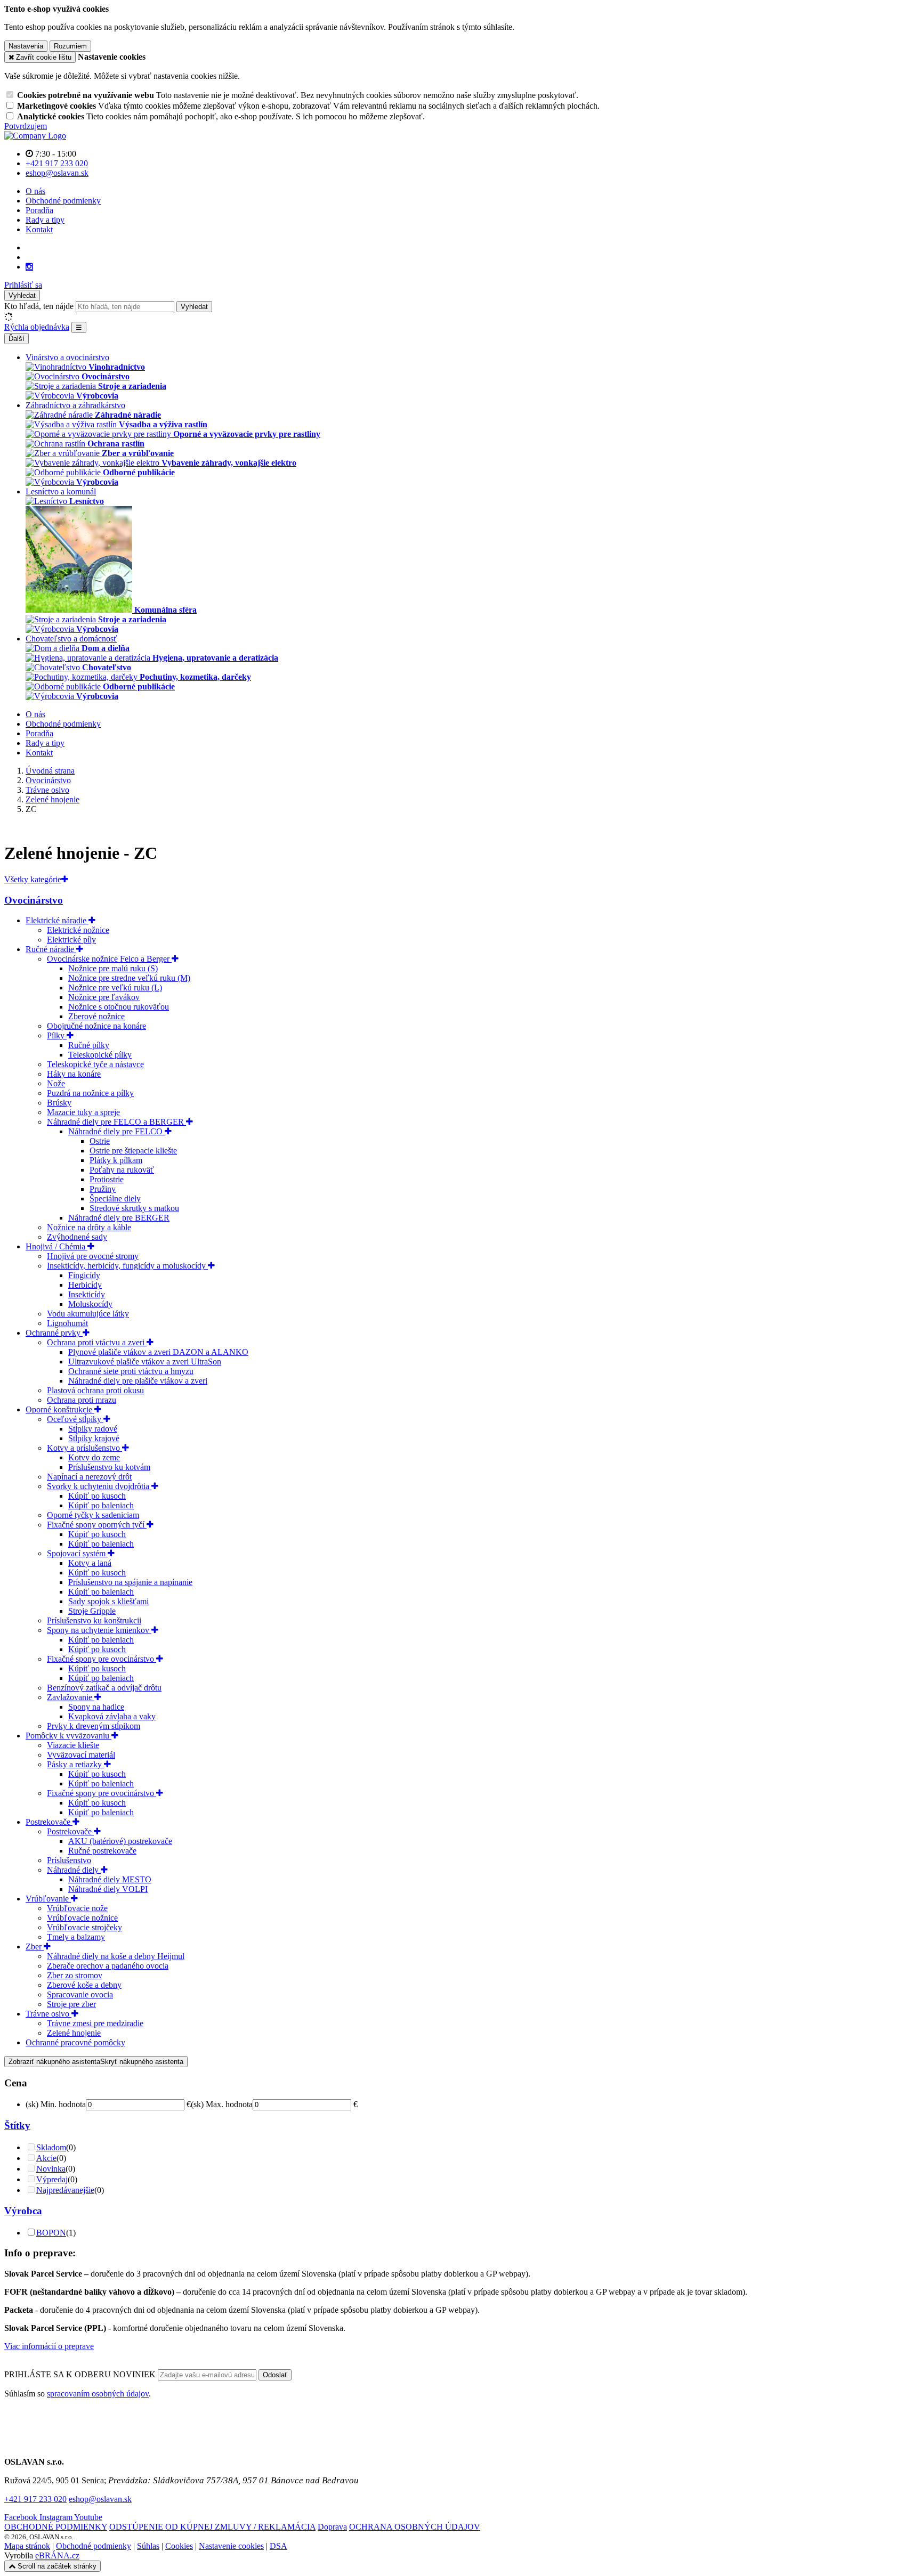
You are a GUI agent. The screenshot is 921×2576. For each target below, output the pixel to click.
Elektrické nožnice (78, 930)
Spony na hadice (96, 1707)
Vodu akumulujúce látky (88, 1314)
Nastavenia (26, 46)
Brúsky (59, 1103)
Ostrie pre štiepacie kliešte (133, 1151)
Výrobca (23, 2211)
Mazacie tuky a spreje (83, 1112)
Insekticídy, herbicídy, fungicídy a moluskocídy (127, 1266)
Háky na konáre (74, 1074)
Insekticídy (87, 1294)
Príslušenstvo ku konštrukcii (94, 1620)
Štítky (17, 2126)
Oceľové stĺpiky (75, 1419)
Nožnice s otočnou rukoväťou (119, 1007)
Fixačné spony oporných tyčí (97, 1525)
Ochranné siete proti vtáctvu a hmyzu (131, 1371)
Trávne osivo (49, 2014)
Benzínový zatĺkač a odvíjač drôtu (104, 1688)
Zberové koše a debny (84, 1985)
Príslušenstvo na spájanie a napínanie (130, 1582)
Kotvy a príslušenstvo (84, 1448)
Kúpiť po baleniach (101, 1505)
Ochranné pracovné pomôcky (75, 2042)
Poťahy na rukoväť (122, 1170)
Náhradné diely (74, 1870)
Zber (35, 1947)
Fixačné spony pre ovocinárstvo (102, 1659)
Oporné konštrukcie (60, 1409)
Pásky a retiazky (75, 1764)
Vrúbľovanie (48, 1899)
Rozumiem (70, 46)
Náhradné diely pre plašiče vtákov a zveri (138, 1381)
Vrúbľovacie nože (77, 1908)
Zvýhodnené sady (77, 1237)
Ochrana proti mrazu (82, 1400)
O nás (35, 191)
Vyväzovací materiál (81, 1755)
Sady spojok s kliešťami (108, 1601)
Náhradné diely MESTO (110, 1879)
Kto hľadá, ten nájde (39, 306)
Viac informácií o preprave (49, 2346)
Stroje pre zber (71, 2004)
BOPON (51, 2233)
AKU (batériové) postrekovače (120, 1841)
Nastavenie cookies (231, 2546)
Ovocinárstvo (34, 900)
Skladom (51, 2147)
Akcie (46, 2158)
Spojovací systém (77, 1553)
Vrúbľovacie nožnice (82, 1918)
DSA (278, 2546)
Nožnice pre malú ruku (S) (113, 968)
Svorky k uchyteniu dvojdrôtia (99, 1486)
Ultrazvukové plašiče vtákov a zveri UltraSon (145, 1362)
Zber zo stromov (75, 1975)
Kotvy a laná (90, 1563)
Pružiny (103, 1189)
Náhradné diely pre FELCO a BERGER (116, 1122)
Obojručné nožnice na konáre (96, 1026)
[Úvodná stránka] (35, 136)
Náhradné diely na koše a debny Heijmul (116, 1956)
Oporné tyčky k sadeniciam (93, 1515)
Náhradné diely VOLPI (108, 1889)
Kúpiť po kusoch (97, 1496)
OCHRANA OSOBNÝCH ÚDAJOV (415, 2527)
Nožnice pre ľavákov (104, 997)
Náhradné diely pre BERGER (119, 1218)
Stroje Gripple (92, 1611)
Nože (56, 1083)
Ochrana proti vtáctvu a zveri (97, 1342)
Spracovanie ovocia (80, 1994)
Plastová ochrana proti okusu (95, 1390)
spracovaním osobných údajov (98, 2394)
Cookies (179, 2546)
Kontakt (39, 229)
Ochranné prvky (54, 1333)
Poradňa (39, 210)
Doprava (332, 2527)
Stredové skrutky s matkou (134, 1208)
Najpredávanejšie (65, 2190)
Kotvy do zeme (94, 1457)
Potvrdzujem (26, 126)
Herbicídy (85, 1285)
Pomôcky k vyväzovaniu (68, 1736)
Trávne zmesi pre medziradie (95, 2023)
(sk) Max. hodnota (222, 2104)
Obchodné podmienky (63, 201)
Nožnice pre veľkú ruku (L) (115, 988)
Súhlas (148, 2546)
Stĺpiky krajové (94, 1438)
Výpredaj (52, 2179)
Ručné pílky (89, 1045)
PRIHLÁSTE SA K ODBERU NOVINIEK (81, 2374)
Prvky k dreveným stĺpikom (94, 1726)
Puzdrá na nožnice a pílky (90, 1093)
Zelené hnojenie (74, 2033)
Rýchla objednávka (37, 327)
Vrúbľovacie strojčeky (84, 1927)
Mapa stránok (27, 2546)
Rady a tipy (45, 220)
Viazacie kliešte (73, 1745)
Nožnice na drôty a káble (89, 1227)
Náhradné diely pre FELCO (116, 1131)
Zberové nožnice (96, 1016)
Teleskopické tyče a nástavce (95, 1064)
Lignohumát (67, 1323)
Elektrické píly (71, 940)
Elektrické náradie (57, 920)
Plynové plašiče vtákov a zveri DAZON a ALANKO (158, 1352)
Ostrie (100, 1141)
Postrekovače (49, 1822)
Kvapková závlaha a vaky (112, 1716)
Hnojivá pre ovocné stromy (93, 1256)
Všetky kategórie (33, 879)
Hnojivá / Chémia (56, 1246)
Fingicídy (84, 1275)
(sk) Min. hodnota (56, 2104)
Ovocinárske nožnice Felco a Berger (109, 959)
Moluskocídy (90, 1304)
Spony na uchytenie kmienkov (99, 1630)
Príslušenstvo (69, 1860)
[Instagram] (29, 267)
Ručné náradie (51, 949)
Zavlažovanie (71, 1697)
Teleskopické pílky (100, 1055)
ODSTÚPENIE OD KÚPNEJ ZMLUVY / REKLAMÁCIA (212, 2527)
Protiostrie (107, 1179)
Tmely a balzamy (76, 1937)
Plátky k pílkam (116, 1160)
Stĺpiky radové (93, 1429)
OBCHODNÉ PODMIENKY (56, 2527)
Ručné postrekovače (102, 1851)
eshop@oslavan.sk (100, 2499)
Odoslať (275, 2375)
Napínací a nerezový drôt (89, 1477)
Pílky (57, 1035)
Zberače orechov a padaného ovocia (108, 1966)
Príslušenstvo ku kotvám (109, 1467)
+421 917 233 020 (35, 2499)
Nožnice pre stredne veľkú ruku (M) (129, 978)
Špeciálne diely (115, 1198)
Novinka (51, 2169)
